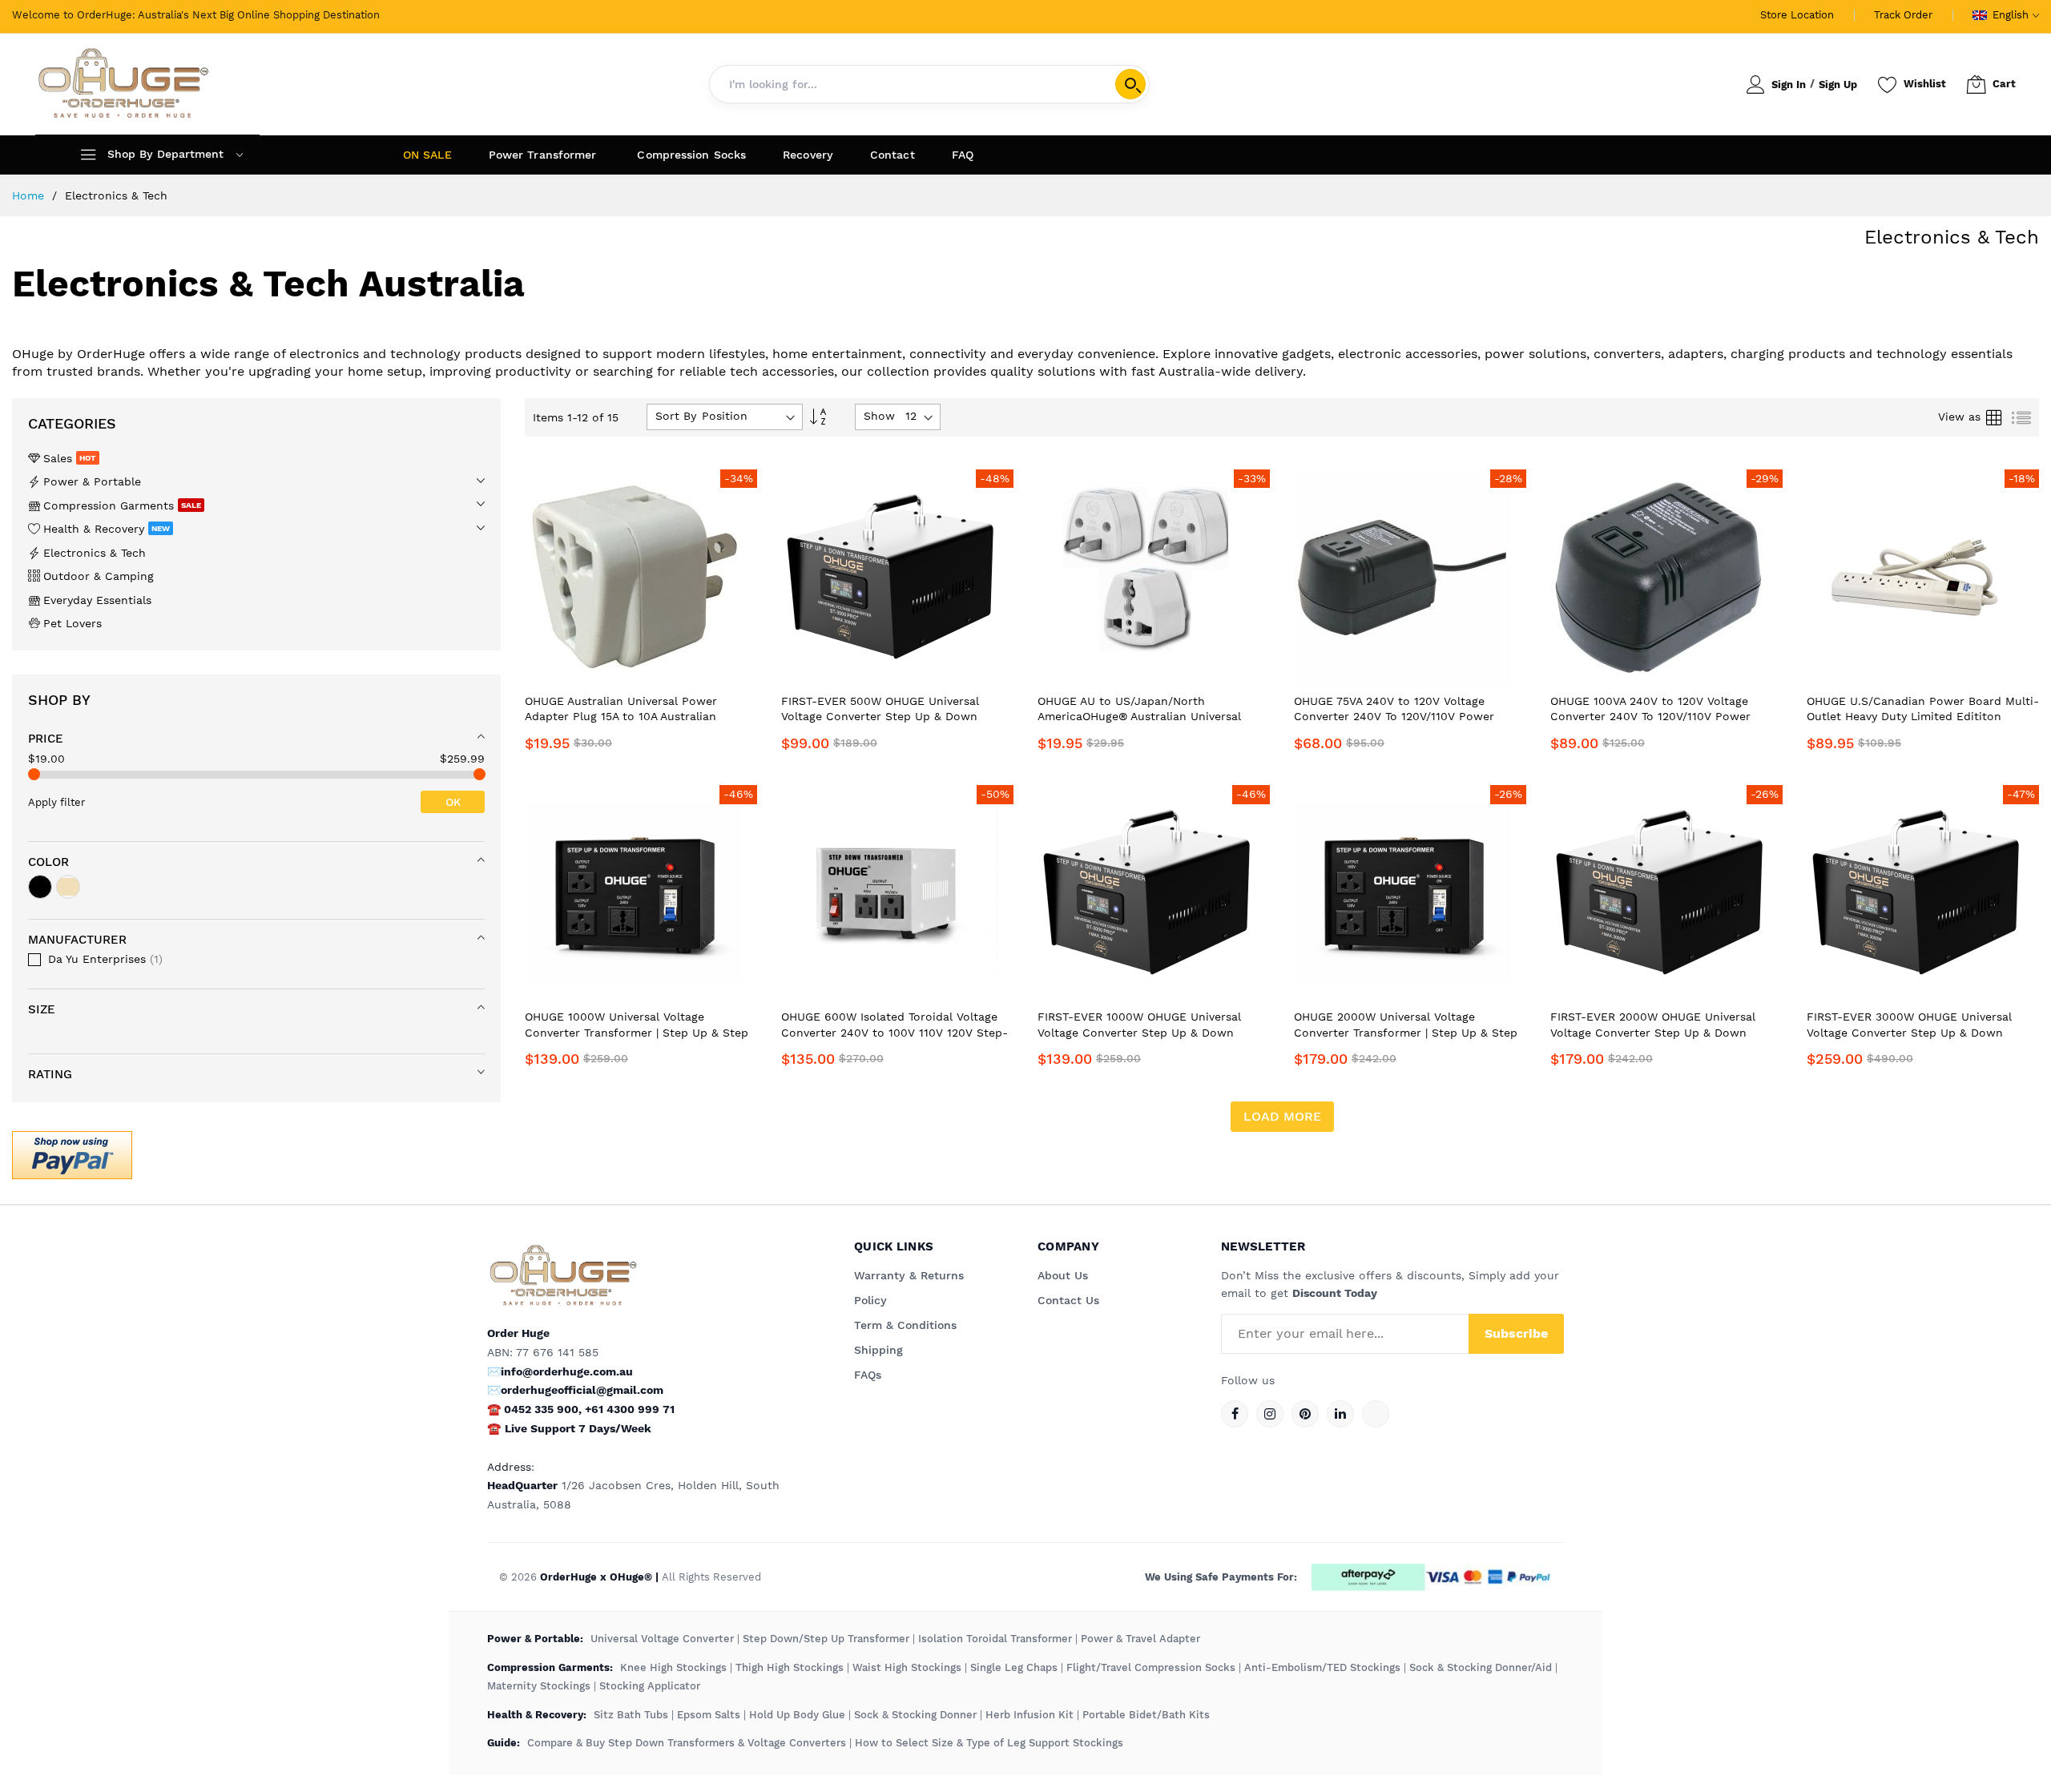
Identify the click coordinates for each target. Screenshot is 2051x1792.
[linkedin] (1340, 1414)
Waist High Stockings (907, 1667)
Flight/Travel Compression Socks (1151, 1667)
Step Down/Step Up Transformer (826, 1639)
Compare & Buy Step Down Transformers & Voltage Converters (688, 1743)
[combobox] (929, 84)
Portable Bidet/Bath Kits (1146, 1715)
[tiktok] (1376, 1414)
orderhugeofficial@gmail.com (582, 1390)
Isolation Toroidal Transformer (995, 1639)
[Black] (40, 887)
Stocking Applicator (650, 1686)
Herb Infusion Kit (1030, 1715)
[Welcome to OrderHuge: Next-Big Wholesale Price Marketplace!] (123, 84)
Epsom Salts (709, 1715)
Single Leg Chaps (1014, 1667)
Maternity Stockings (539, 1686)
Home (30, 195)
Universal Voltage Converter (662, 1639)
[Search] (1130, 84)
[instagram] (1270, 1414)
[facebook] (1235, 1414)
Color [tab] (48, 862)
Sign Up (1838, 85)
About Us (1063, 1275)
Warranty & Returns (909, 1275)
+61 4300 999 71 (630, 1409)
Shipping (878, 1350)
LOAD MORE (1282, 1116)
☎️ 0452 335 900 (533, 1409)
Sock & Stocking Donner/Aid (1481, 1667)
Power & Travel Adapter (1140, 1639)
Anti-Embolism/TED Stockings (1322, 1667)
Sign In (1789, 85)
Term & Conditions (905, 1325)
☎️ (494, 1428)
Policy (870, 1300)
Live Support (578, 1428)
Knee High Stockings (673, 1667)
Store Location (1797, 15)
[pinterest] (1305, 1414)
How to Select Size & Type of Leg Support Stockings (989, 1743)
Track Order (1903, 15)
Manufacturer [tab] (77, 940)
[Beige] (68, 887)
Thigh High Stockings (790, 1667)
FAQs (868, 1375)
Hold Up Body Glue (797, 1715)
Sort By (676, 416)
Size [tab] (42, 1009)
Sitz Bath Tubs (631, 1715)
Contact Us (1068, 1300)
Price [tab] (46, 739)
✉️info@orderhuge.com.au (560, 1371)
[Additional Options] (72, 1153)
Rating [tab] (50, 1074)
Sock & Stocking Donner (915, 1715)
